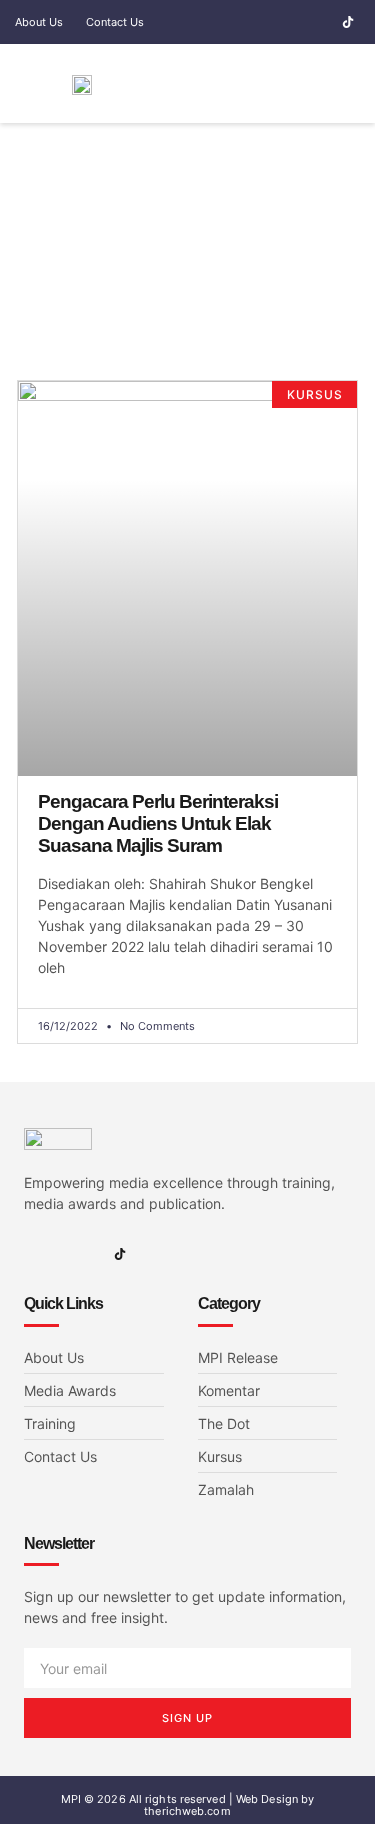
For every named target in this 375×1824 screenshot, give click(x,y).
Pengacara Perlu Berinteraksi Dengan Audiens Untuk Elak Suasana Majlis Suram (158, 823)
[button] (291, 83)
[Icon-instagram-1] (290, 22)
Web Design (267, 1799)
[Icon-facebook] (261, 22)
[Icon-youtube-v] (319, 22)
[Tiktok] (348, 22)
